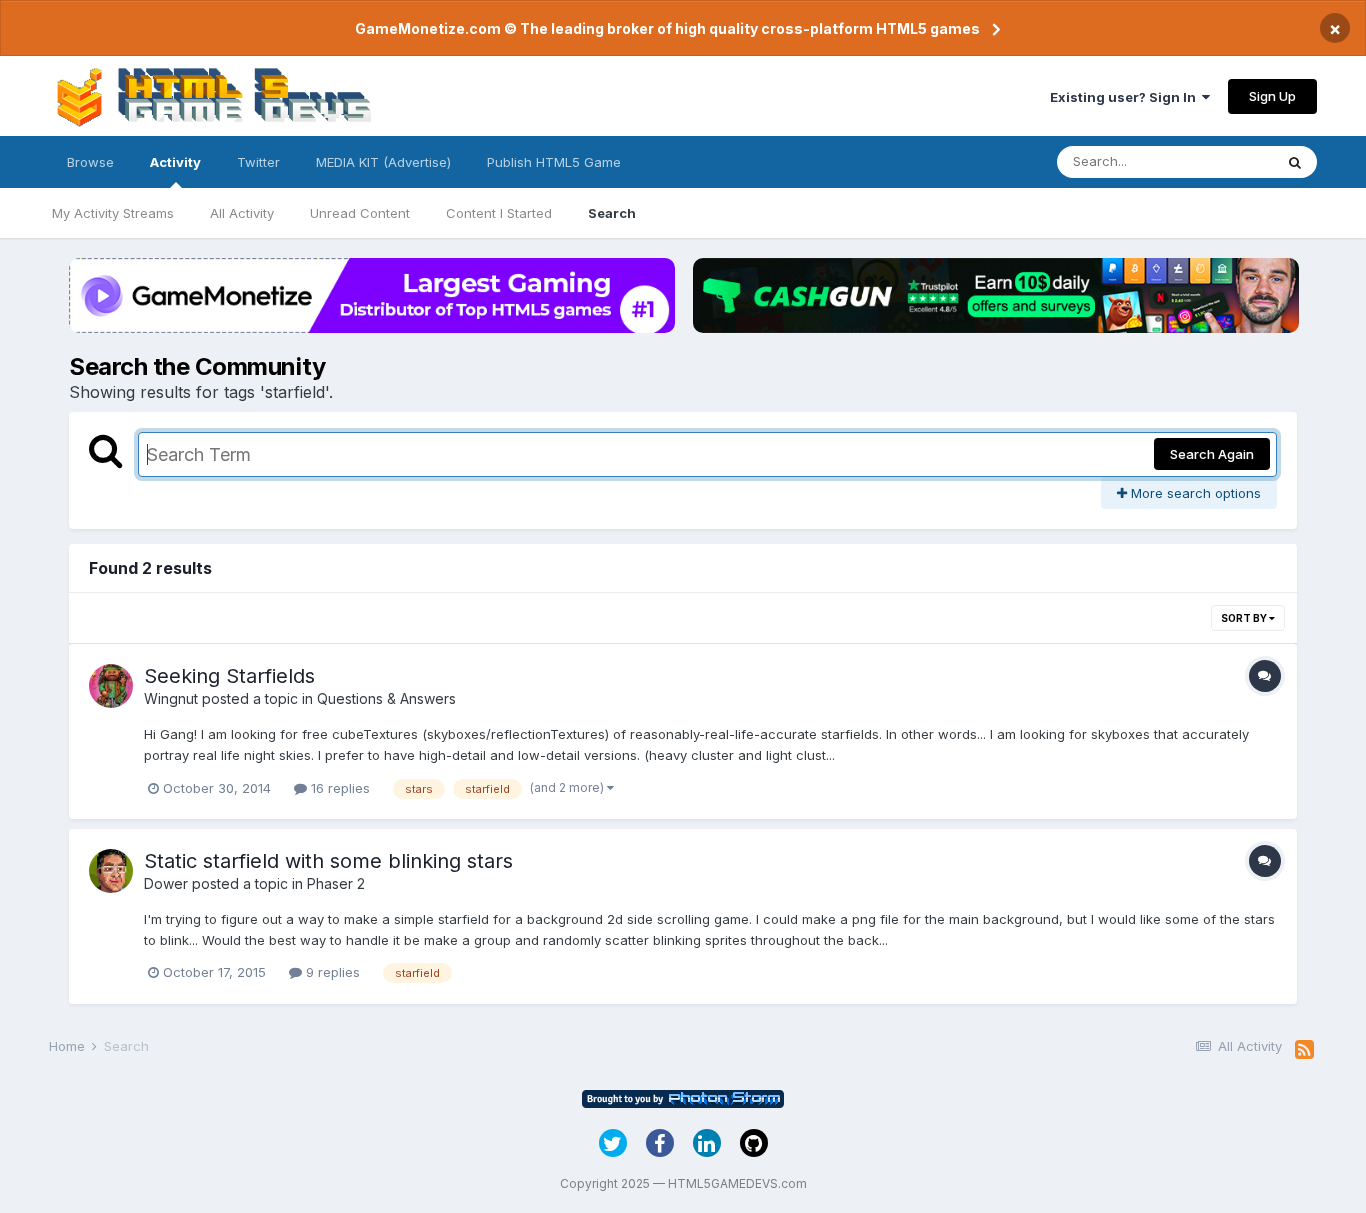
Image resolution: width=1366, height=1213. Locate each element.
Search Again (1212, 454)
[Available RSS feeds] (1304, 1050)
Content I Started (499, 213)
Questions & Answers (386, 698)
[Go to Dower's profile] (111, 871)
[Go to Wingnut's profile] (111, 686)
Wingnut (171, 698)
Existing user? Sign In (1126, 97)
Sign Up (1272, 96)
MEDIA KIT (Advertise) (383, 162)
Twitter (258, 162)
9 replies (331, 972)
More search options (1194, 493)
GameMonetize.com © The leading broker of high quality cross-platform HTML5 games (667, 28)
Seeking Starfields (229, 676)
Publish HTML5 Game (554, 162)
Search (612, 213)
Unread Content (360, 213)
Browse (90, 162)
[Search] (1295, 162)
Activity (175, 162)
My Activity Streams (113, 213)
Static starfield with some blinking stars (328, 861)
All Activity (242, 213)
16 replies (338, 788)
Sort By (1245, 618)
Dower (166, 883)
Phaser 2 (336, 883)
